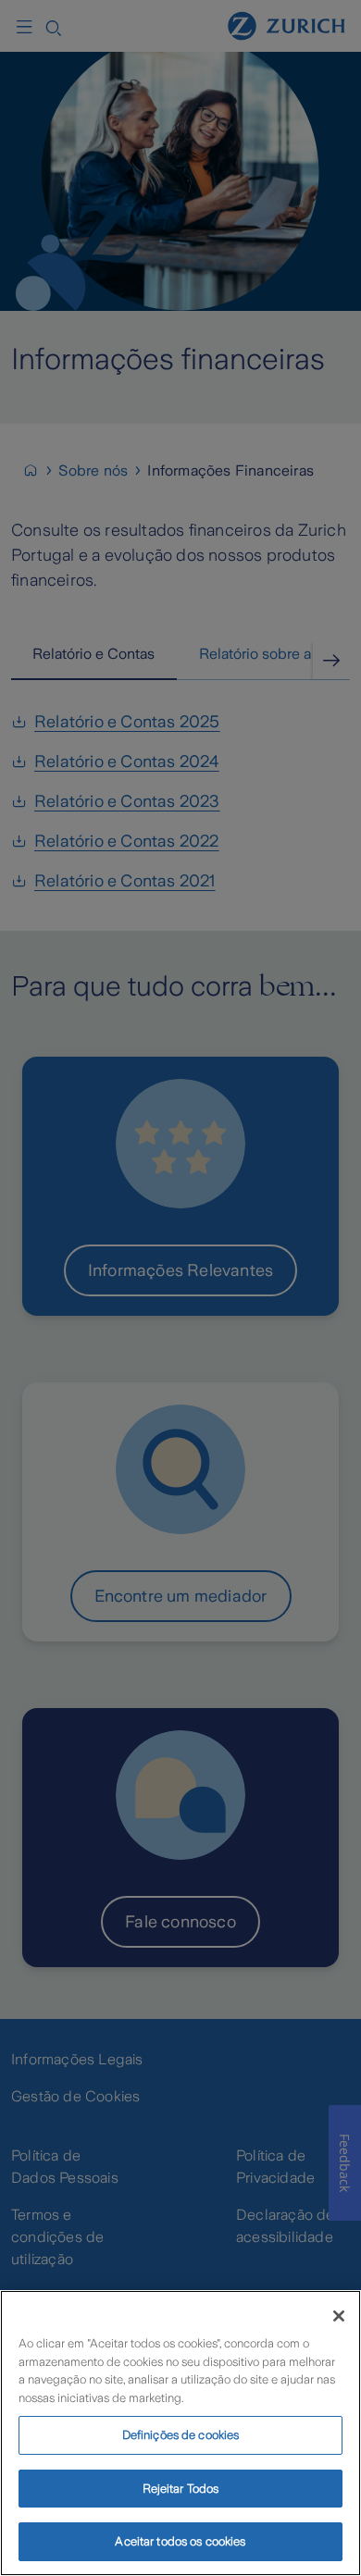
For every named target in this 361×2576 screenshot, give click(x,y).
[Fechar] (339, 2316)
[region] (180, 2433)
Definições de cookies (181, 2435)
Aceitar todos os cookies (180, 2541)
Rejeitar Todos (181, 2489)
